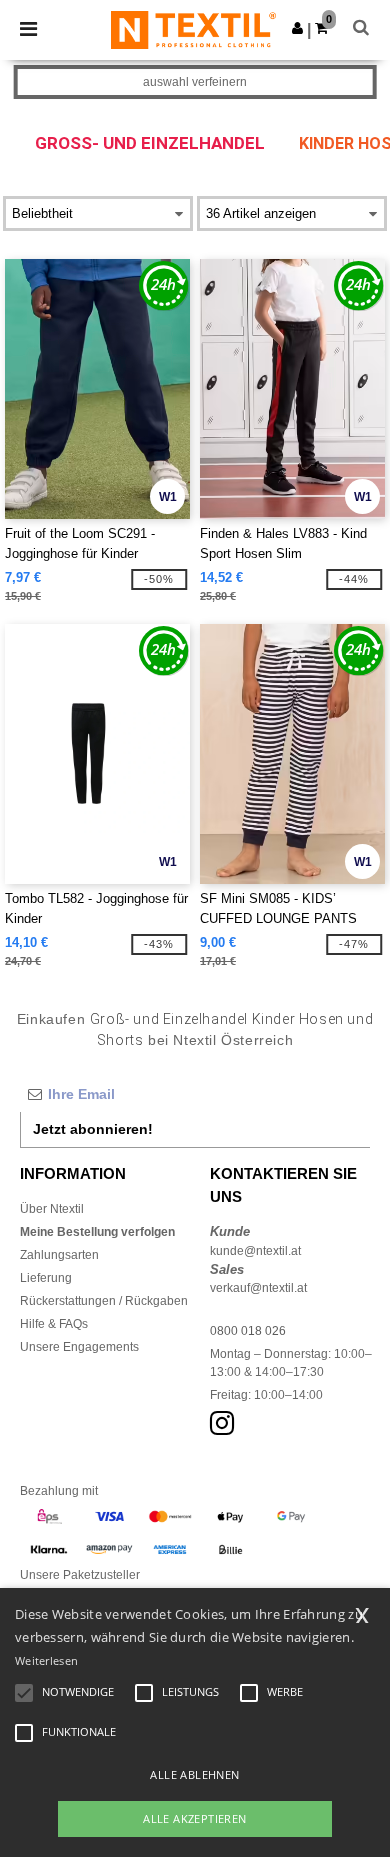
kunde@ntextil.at (255, 1251)
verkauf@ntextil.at (258, 1288)
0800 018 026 (248, 1331)
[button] (297, 28)
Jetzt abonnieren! (93, 1129)
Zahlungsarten (59, 1255)
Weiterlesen (46, 1660)
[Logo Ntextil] (193, 29)
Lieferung (46, 1278)
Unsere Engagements (79, 1347)
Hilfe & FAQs (54, 1324)
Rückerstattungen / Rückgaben (104, 1301)
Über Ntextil (52, 1209)
